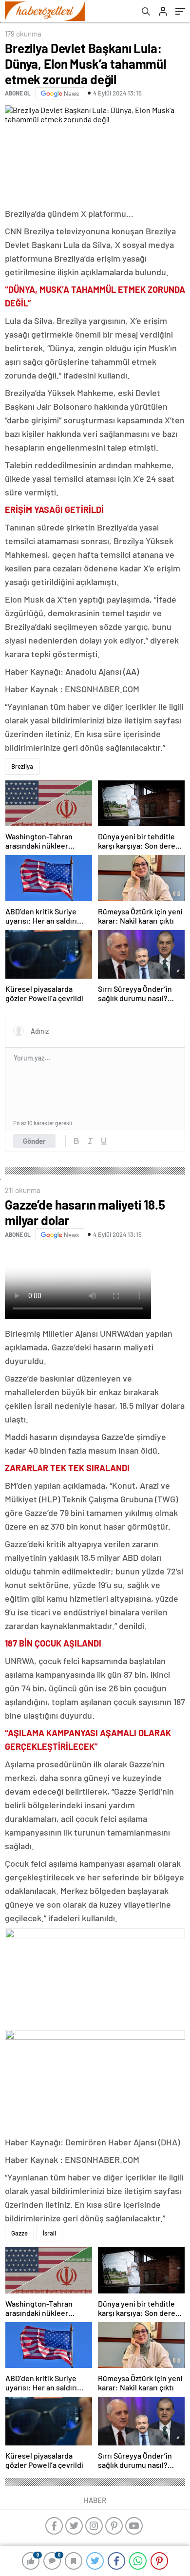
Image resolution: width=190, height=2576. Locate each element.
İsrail (49, 2233)
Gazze (19, 2233)
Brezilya (22, 766)
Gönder (34, 1141)
